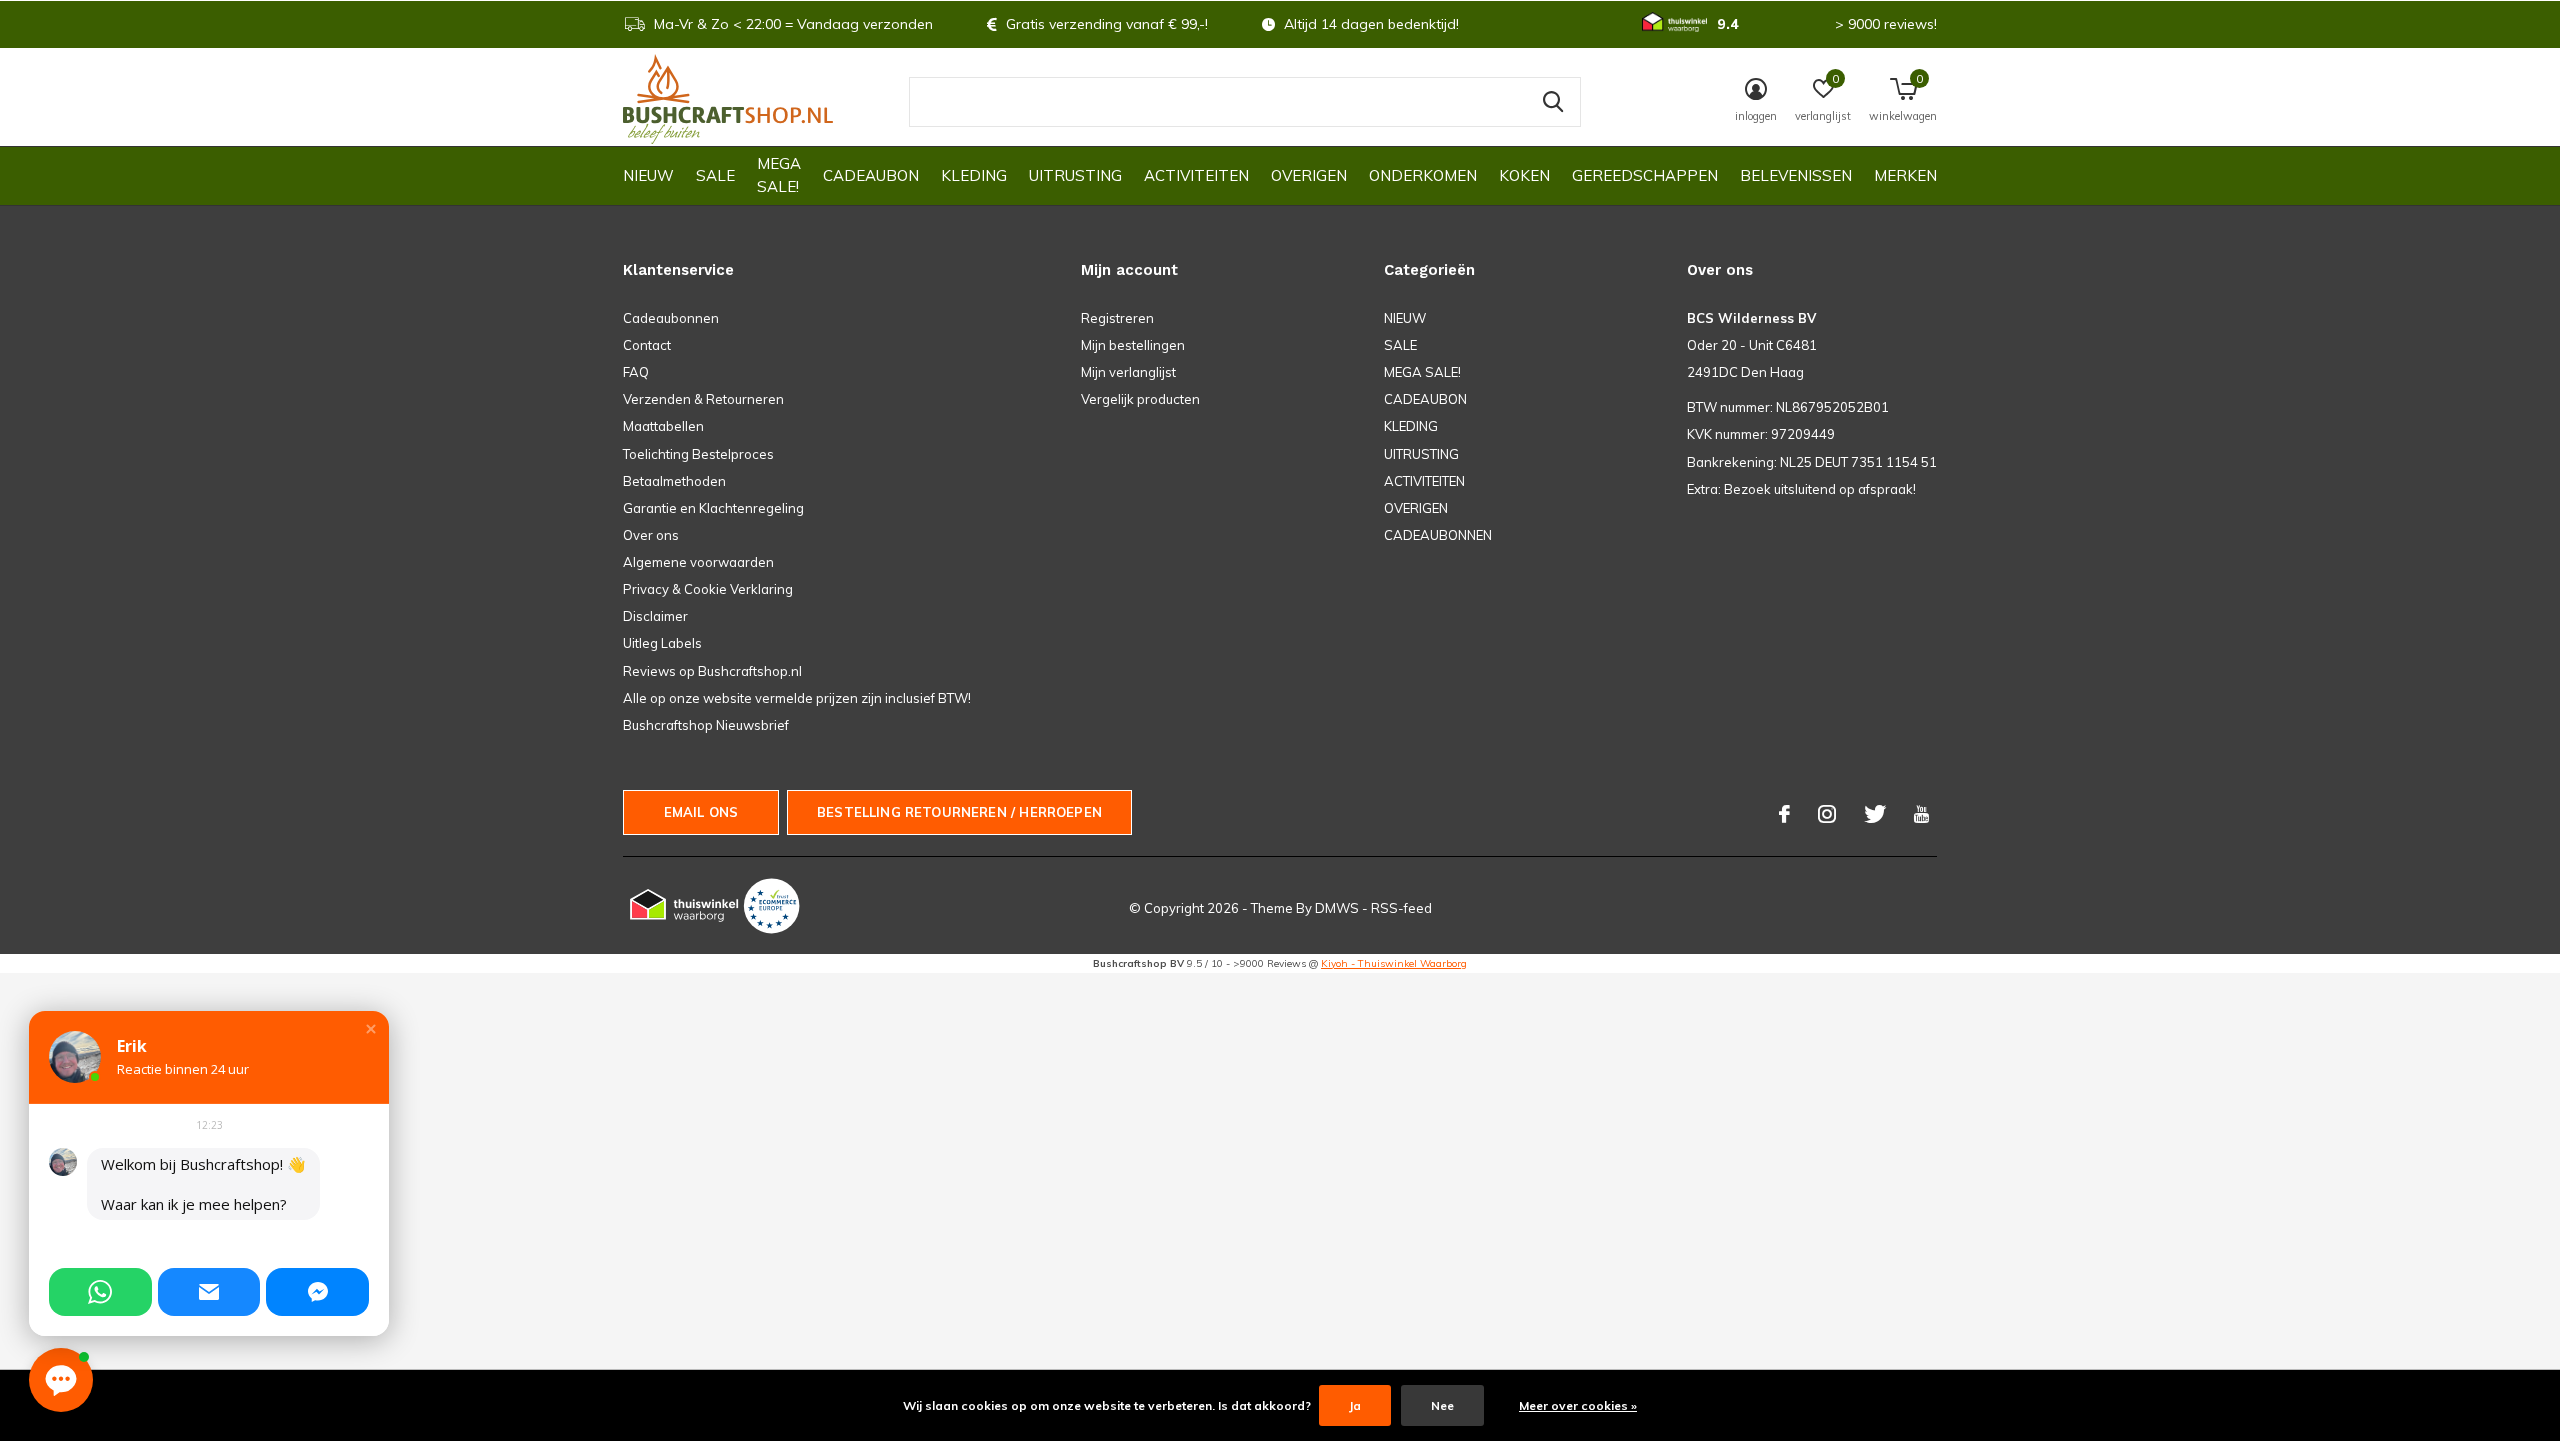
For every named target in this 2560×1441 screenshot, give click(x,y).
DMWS (1337, 908)
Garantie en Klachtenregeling (713, 508)
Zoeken (1553, 102)
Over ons (651, 535)
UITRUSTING (1075, 175)
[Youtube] (1921, 814)
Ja (1355, 1405)
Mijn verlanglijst (1128, 372)
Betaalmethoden (674, 481)
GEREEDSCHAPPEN (1645, 175)
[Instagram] (1827, 814)
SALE (715, 175)
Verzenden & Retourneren (703, 399)
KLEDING (974, 175)
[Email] (209, 1292)
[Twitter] (1875, 814)
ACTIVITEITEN (1196, 175)
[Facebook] (1784, 814)
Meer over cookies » (1578, 1405)
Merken (1905, 175)
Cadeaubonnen (671, 318)
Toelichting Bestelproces (698, 454)
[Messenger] (317, 1292)
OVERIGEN (1309, 175)
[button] (371, 1029)
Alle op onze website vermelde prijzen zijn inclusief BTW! (797, 698)
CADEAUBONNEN (1438, 535)
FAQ (636, 372)
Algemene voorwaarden (698, 562)
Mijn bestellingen (1133, 345)
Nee (1442, 1405)
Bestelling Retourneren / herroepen (959, 812)
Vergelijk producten (1140, 399)
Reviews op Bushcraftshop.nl (712, 671)
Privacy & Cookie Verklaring (708, 589)
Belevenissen (1796, 175)
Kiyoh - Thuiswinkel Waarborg (1394, 963)
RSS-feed (1401, 908)
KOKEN (1524, 175)
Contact (647, 345)
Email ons (701, 812)
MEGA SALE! (779, 175)
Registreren (1117, 318)
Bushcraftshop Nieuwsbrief (706, 725)
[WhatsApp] (100, 1292)
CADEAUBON (871, 175)
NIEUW (648, 175)
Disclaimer (655, 616)
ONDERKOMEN (1423, 175)
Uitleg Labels (662, 643)
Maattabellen (663, 426)
